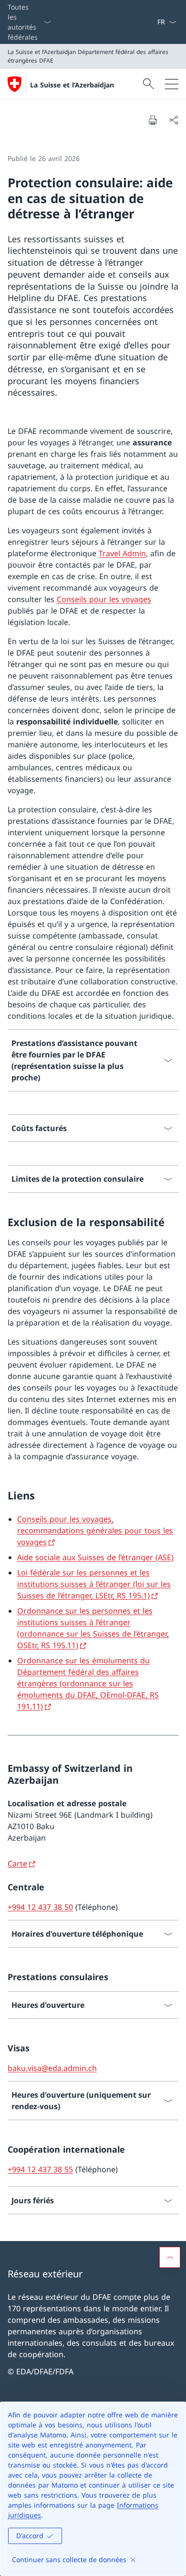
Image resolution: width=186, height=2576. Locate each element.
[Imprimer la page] (153, 120)
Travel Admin (122, 553)
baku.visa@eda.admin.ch (52, 2068)
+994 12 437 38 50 (40, 1907)
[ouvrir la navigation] (172, 84)
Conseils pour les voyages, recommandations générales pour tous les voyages (95, 1531)
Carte (17, 1864)
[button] (170, 2257)
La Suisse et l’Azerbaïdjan (72, 85)
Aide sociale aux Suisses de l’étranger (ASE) (95, 1557)
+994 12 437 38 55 (40, 2169)
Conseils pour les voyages (104, 599)
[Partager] (174, 120)
